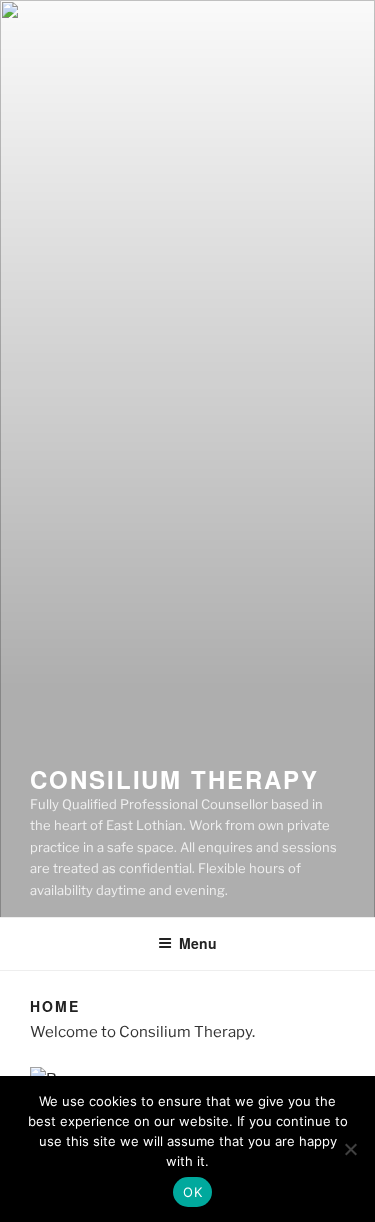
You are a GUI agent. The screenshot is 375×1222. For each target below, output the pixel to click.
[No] (350, 1149)
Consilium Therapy (174, 779)
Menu (198, 943)
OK (192, 1192)
